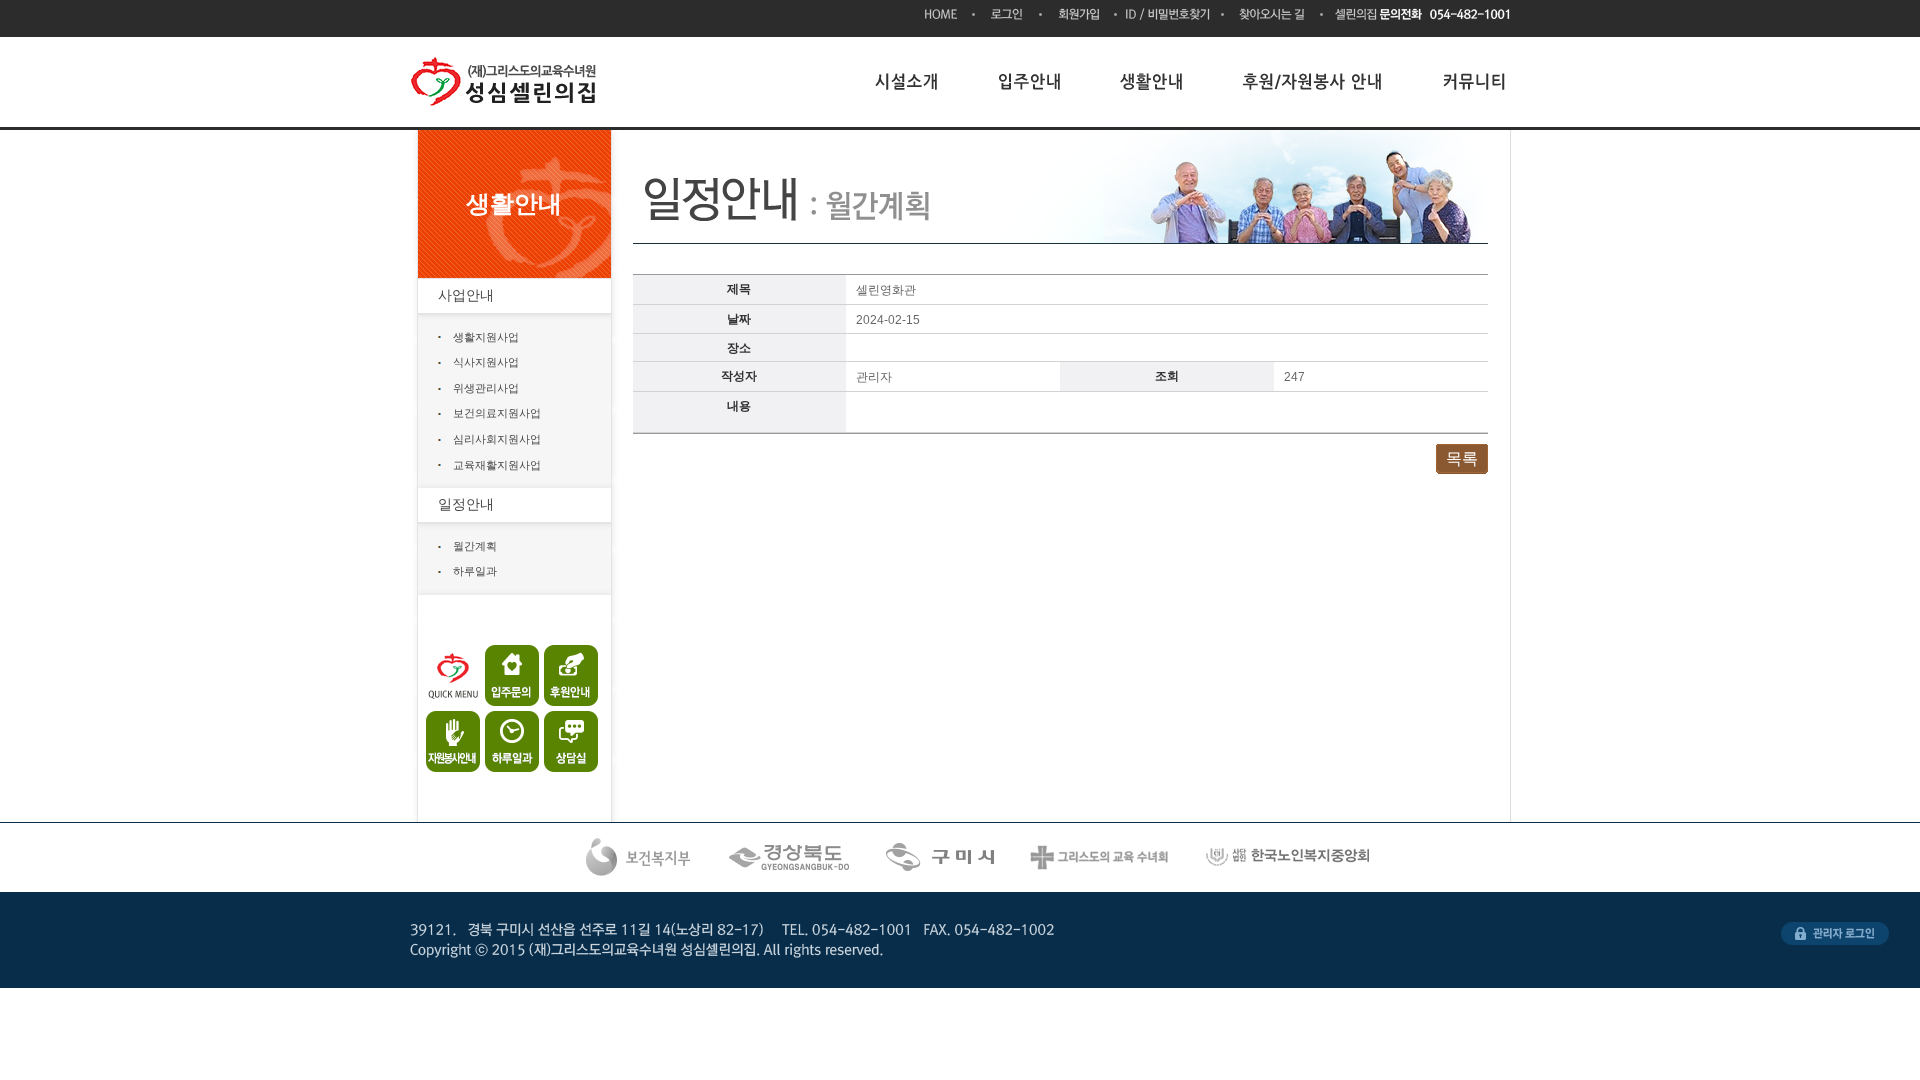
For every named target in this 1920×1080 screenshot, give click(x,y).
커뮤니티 (1475, 81)
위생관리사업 (486, 388)
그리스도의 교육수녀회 (1101, 857)
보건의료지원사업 (497, 413)
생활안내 (1153, 81)
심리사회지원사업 (497, 439)
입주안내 (1030, 81)
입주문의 (508, 675)
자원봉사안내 (454, 736)
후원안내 (562, 675)
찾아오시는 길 (1273, 16)
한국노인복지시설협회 (1290, 857)
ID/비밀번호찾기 (1170, 16)
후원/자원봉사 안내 (1314, 81)
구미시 (941, 857)
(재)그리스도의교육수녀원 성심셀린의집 (507, 82)
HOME (950, 15)
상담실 (562, 736)
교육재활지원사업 (497, 465)
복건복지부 (638, 857)
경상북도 (791, 857)
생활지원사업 (486, 337)
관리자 (1835, 933)
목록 (1462, 458)
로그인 (1008, 16)
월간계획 (475, 546)
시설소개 (907, 81)
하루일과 (475, 571)
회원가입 (1079, 16)
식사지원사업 (486, 362)
